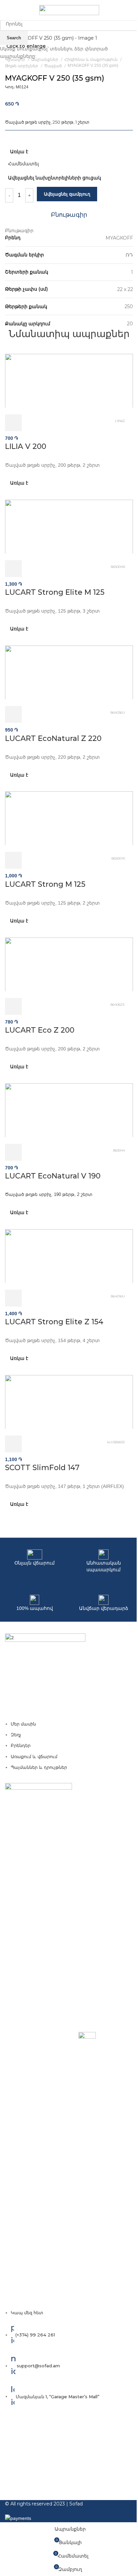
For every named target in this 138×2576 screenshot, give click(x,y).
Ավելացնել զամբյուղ (67, 194)
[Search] (133, 10)
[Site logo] (69, 10)
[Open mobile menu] (8, 10)
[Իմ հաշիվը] (124, 10)
